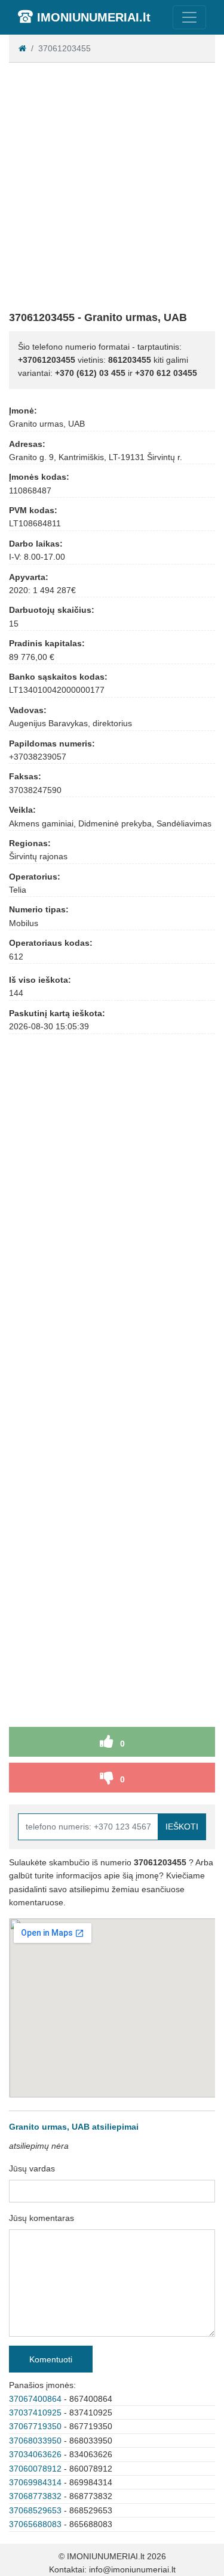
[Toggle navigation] (189, 17)
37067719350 (35, 2426)
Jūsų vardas (32, 2168)
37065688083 (35, 2524)
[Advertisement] (112, 184)
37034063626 (35, 2454)
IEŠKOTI (182, 1827)
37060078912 (35, 2469)
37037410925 (35, 2413)
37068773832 (35, 2496)
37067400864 (35, 2399)
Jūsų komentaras (42, 2218)
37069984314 (35, 2482)
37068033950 (35, 2441)
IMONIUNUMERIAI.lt (94, 17)
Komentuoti (51, 2359)
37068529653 (35, 2510)
